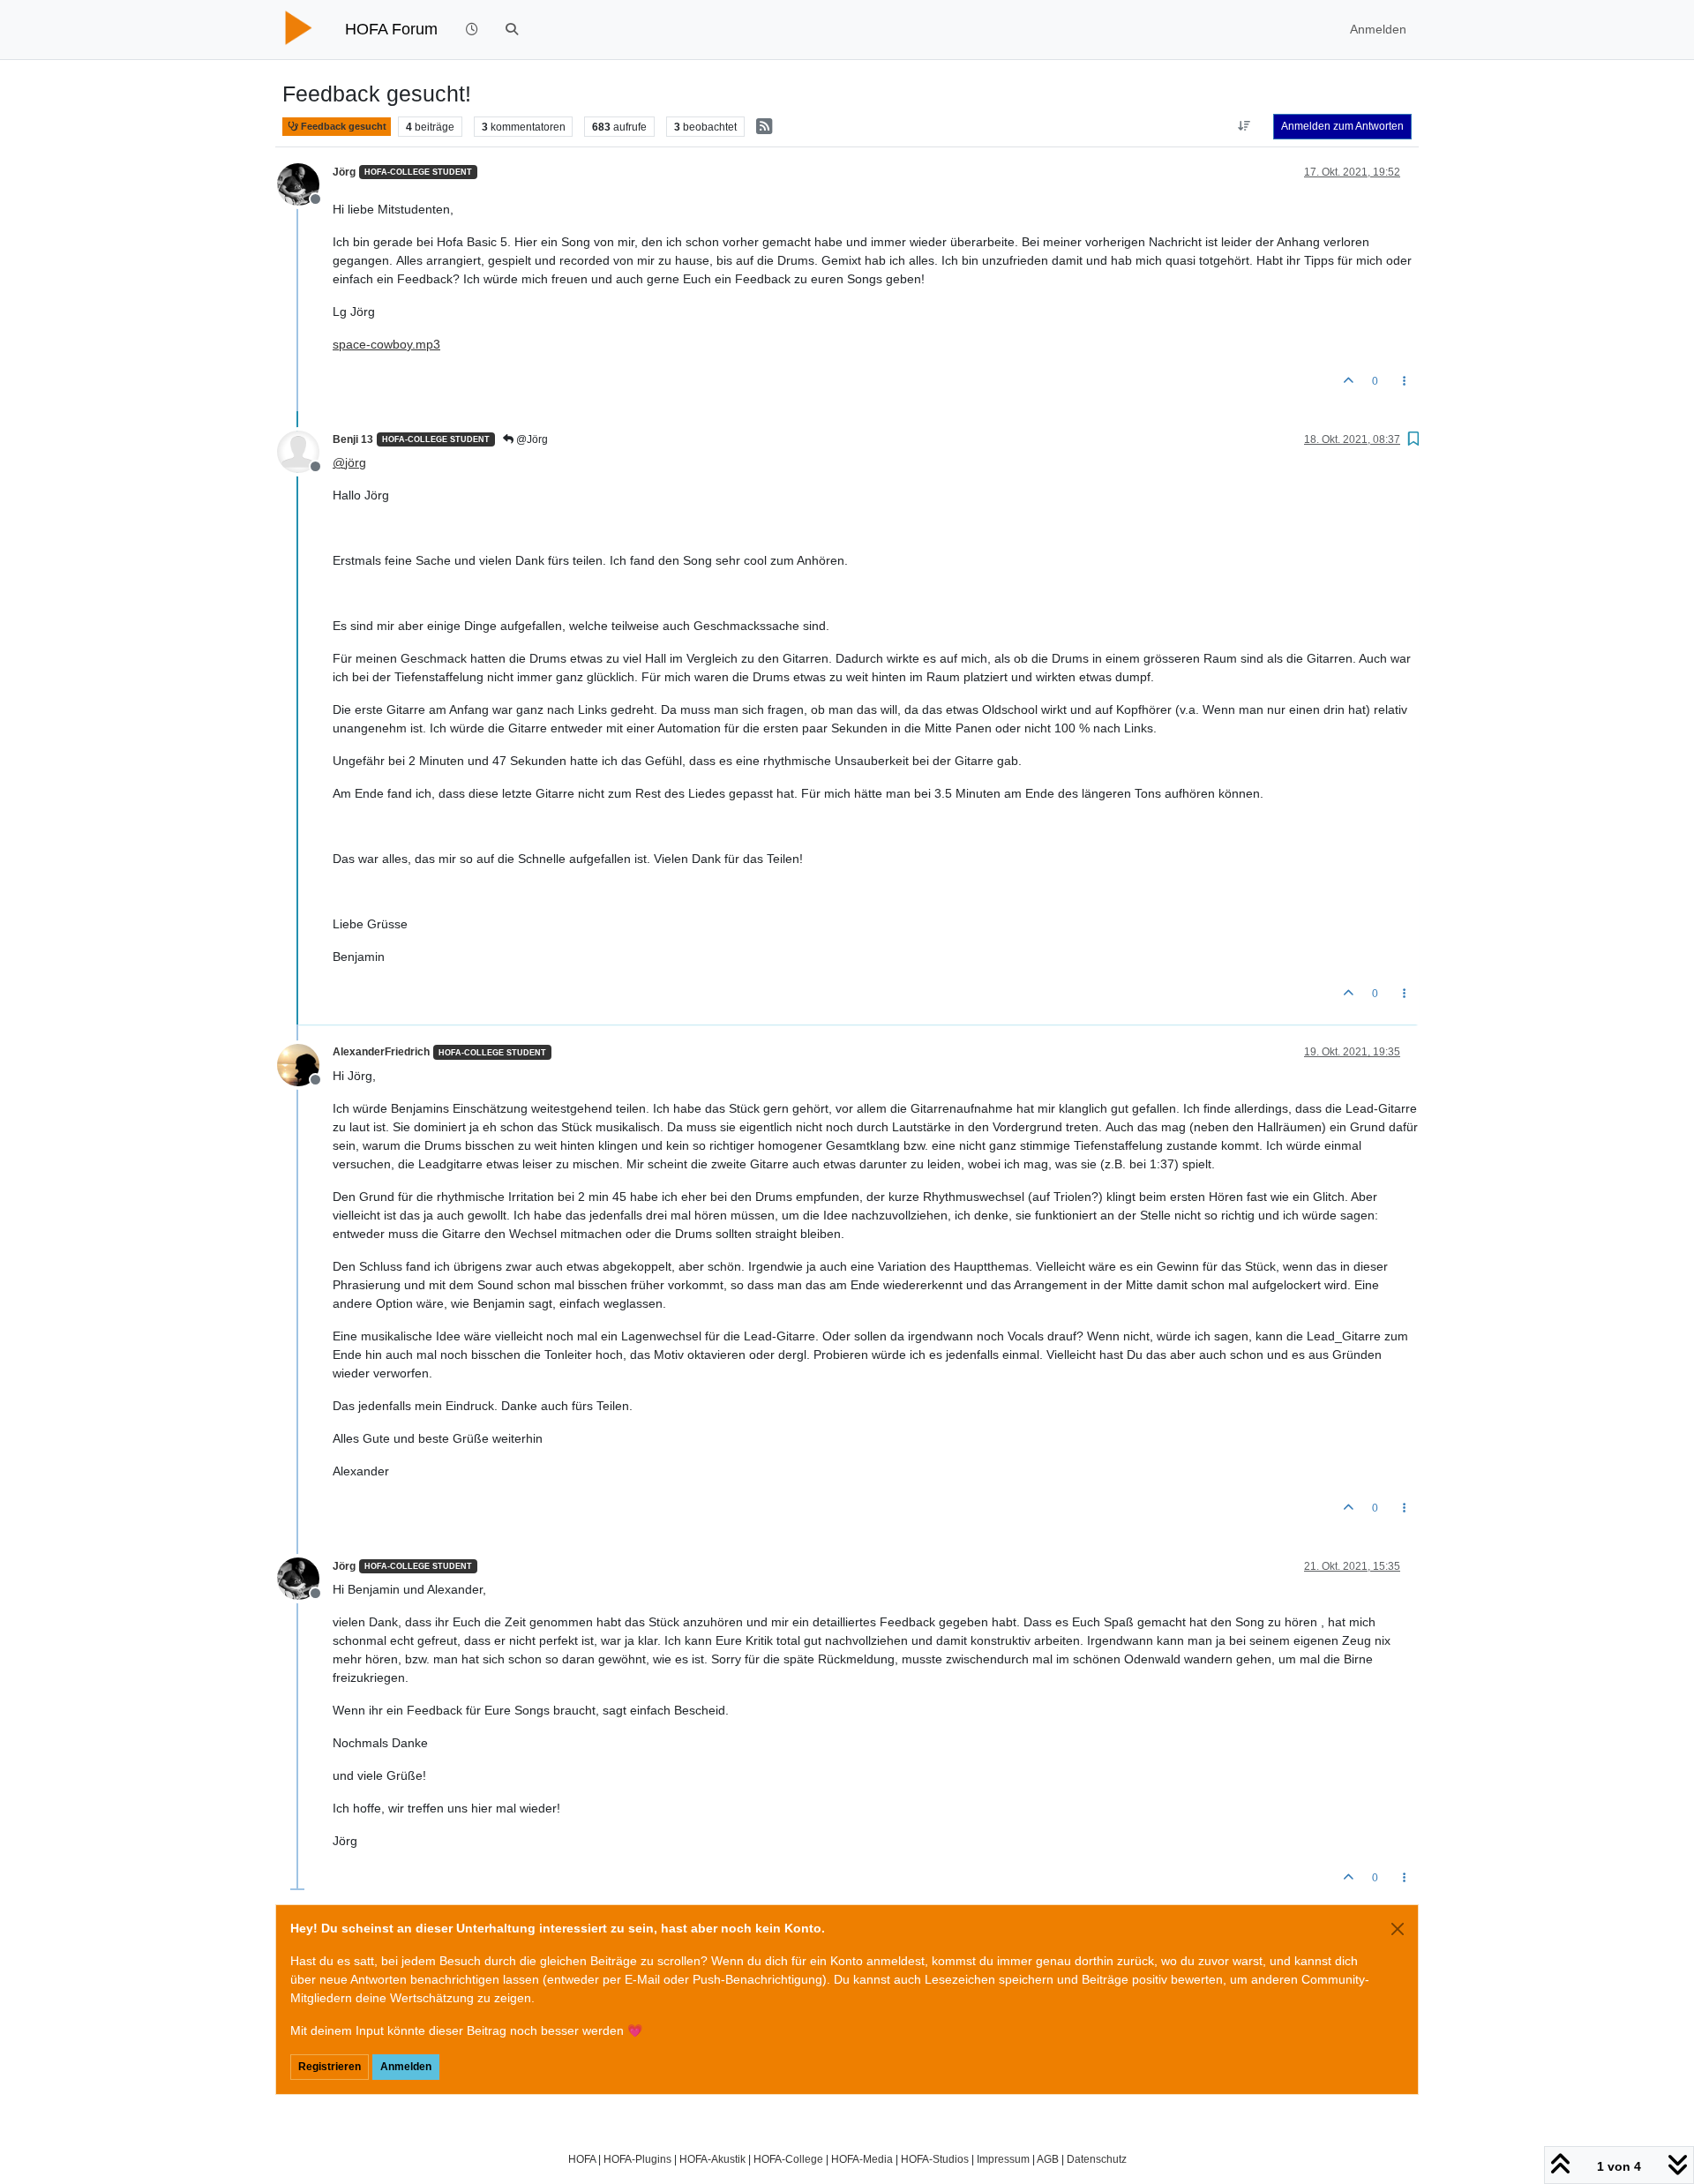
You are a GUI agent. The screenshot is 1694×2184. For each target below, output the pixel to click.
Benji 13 (353, 439)
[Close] (1398, 1929)
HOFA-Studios (935, 2159)
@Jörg (531, 439)
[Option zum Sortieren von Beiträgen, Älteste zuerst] (1244, 126)
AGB (1048, 2159)
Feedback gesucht (342, 126)
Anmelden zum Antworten (1342, 126)
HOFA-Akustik (712, 2159)
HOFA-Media (862, 2159)
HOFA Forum (391, 29)
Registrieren (330, 2067)
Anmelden (406, 2067)
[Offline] (305, 183)
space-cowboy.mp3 (386, 344)
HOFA (582, 2159)
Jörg (344, 172)
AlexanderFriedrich (381, 1052)
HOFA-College (788, 2159)
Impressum (1003, 2159)
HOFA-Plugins (637, 2159)
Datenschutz (1097, 2159)
